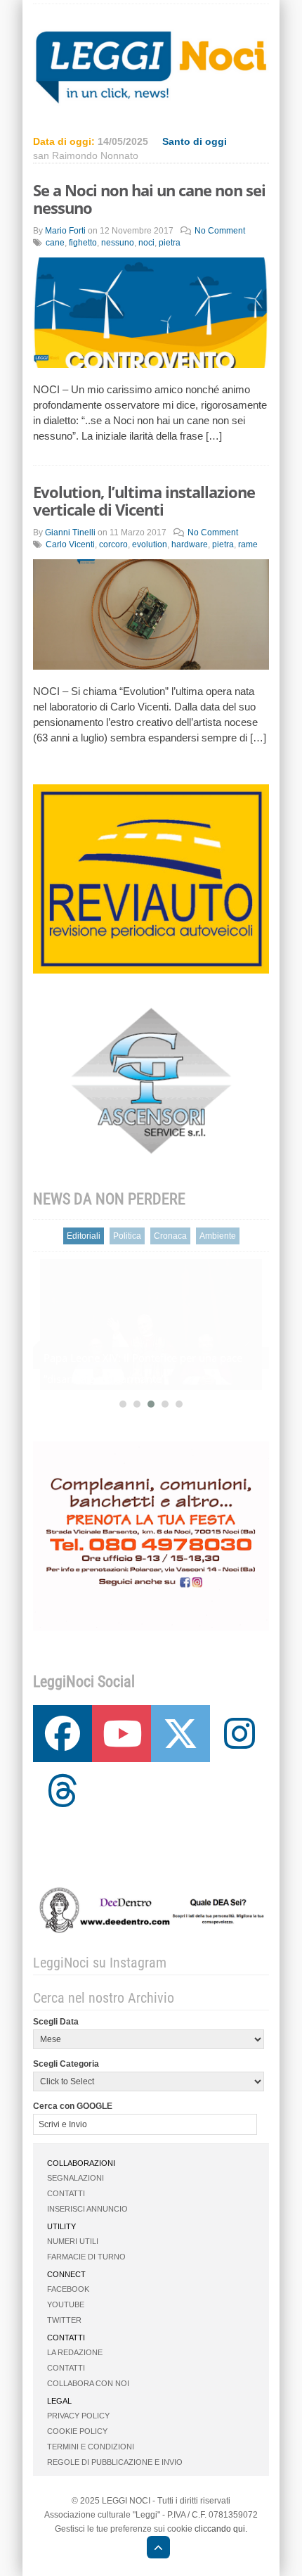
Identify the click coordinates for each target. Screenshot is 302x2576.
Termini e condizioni (91, 2447)
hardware (190, 544)
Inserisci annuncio (87, 2209)
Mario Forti (65, 231)
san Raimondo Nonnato (86, 155)
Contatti (66, 2193)
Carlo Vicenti (70, 544)
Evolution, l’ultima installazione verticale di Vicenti (144, 500)
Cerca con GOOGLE (73, 2106)
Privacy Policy (78, 2416)
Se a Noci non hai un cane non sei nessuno (149, 199)
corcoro (113, 544)
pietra (170, 243)
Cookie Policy (77, 2431)
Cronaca (170, 1236)
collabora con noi (88, 2383)
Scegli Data (56, 2022)
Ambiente (218, 1236)
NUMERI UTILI (73, 2241)
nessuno (118, 243)
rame (248, 544)
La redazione (75, 2352)
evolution (150, 544)
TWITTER (64, 2320)
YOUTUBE (66, 2304)
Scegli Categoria (66, 2064)
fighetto (83, 243)
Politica (127, 1236)
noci (146, 243)
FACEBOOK (68, 2289)
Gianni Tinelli (70, 533)
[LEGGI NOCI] (151, 2549)
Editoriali (84, 1236)
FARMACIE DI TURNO (86, 2257)
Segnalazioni (75, 2178)
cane (55, 243)
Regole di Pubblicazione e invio (115, 2462)
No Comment (220, 231)
